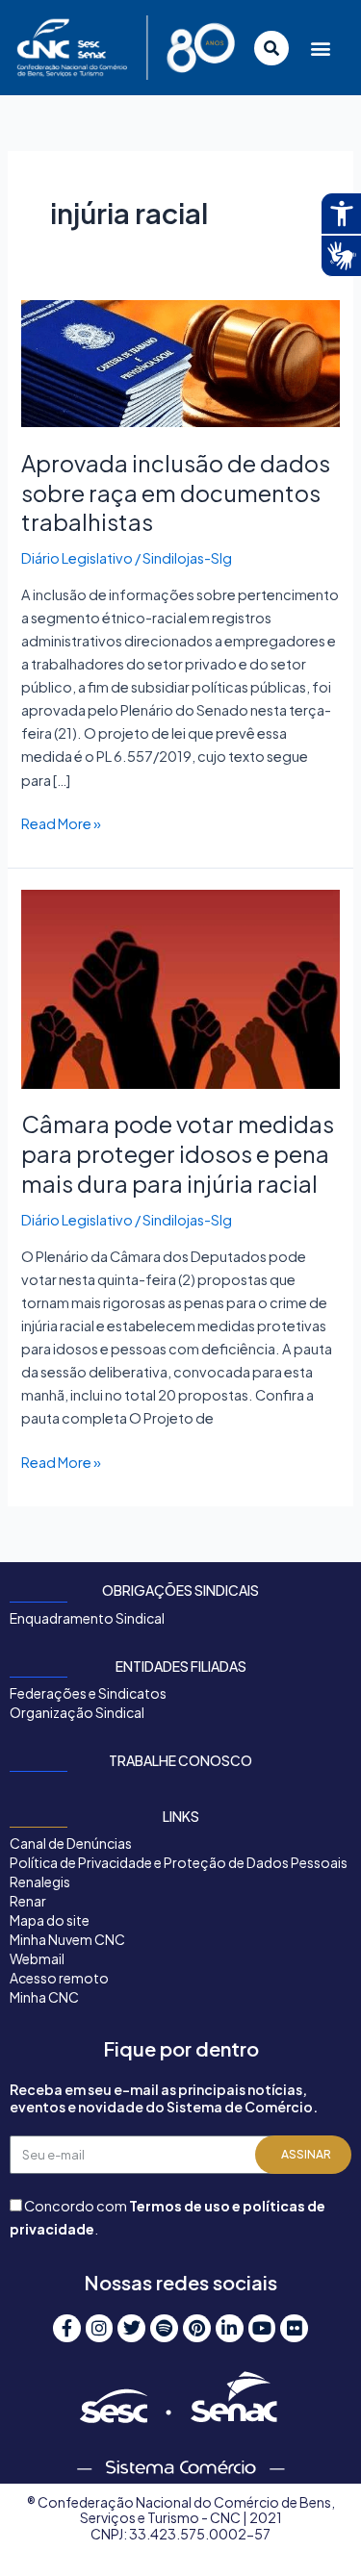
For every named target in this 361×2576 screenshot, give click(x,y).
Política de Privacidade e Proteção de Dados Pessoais (179, 1862)
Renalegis (40, 1881)
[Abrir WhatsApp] (313, 2527)
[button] (321, 48)
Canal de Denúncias (71, 1843)
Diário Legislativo (77, 558)
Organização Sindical (77, 1712)
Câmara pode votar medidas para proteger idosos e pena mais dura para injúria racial (178, 1153)
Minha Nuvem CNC (67, 1939)
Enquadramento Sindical (87, 1618)
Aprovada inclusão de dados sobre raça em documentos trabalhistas (176, 492)
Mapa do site (50, 1920)
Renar (28, 1901)
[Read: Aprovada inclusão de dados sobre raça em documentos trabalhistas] (180, 362)
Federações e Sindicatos (88, 1693)
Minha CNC (44, 1997)
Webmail (37, 1958)
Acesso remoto (59, 1978)
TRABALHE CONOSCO (180, 1760)
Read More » (61, 822)
